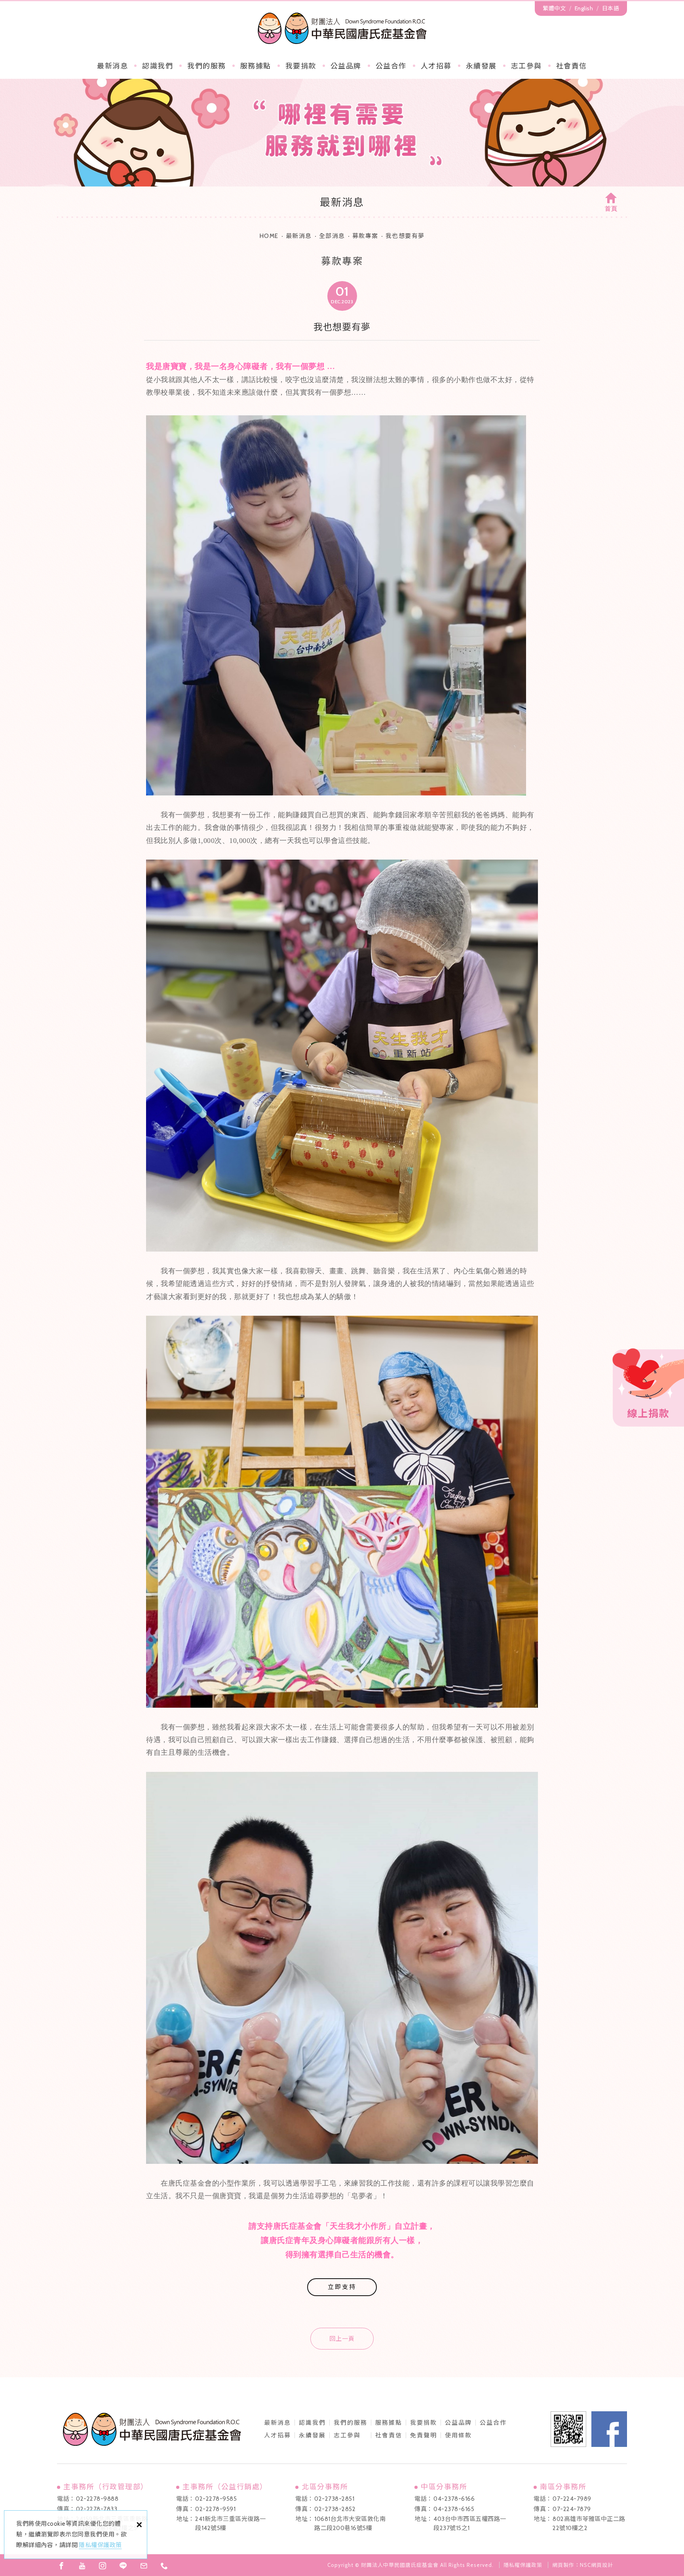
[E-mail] (144, 2566)
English (584, 8)
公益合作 (391, 66)
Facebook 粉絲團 (609, 2429)
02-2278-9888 (97, 2499)
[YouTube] (82, 2566)
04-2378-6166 (454, 2499)
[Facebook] (61, 2566)
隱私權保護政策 (100, 2545)
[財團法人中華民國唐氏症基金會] (342, 28)
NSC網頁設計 (597, 2565)
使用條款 (458, 2435)
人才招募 (436, 66)
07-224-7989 (572, 2499)
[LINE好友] (123, 2566)
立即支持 (342, 2287)
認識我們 (158, 66)
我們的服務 (207, 66)
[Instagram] (103, 2566)
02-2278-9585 (216, 2499)
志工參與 (526, 66)
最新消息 (112, 66)
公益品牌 (458, 2423)
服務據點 (256, 66)
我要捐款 (301, 66)
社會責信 (572, 66)
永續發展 (481, 66)
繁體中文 (554, 8)
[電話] (164, 2566)
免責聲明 (424, 2435)
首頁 (611, 209)
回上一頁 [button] (342, 2339)
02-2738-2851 (334, 2499)
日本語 (611, 8)
